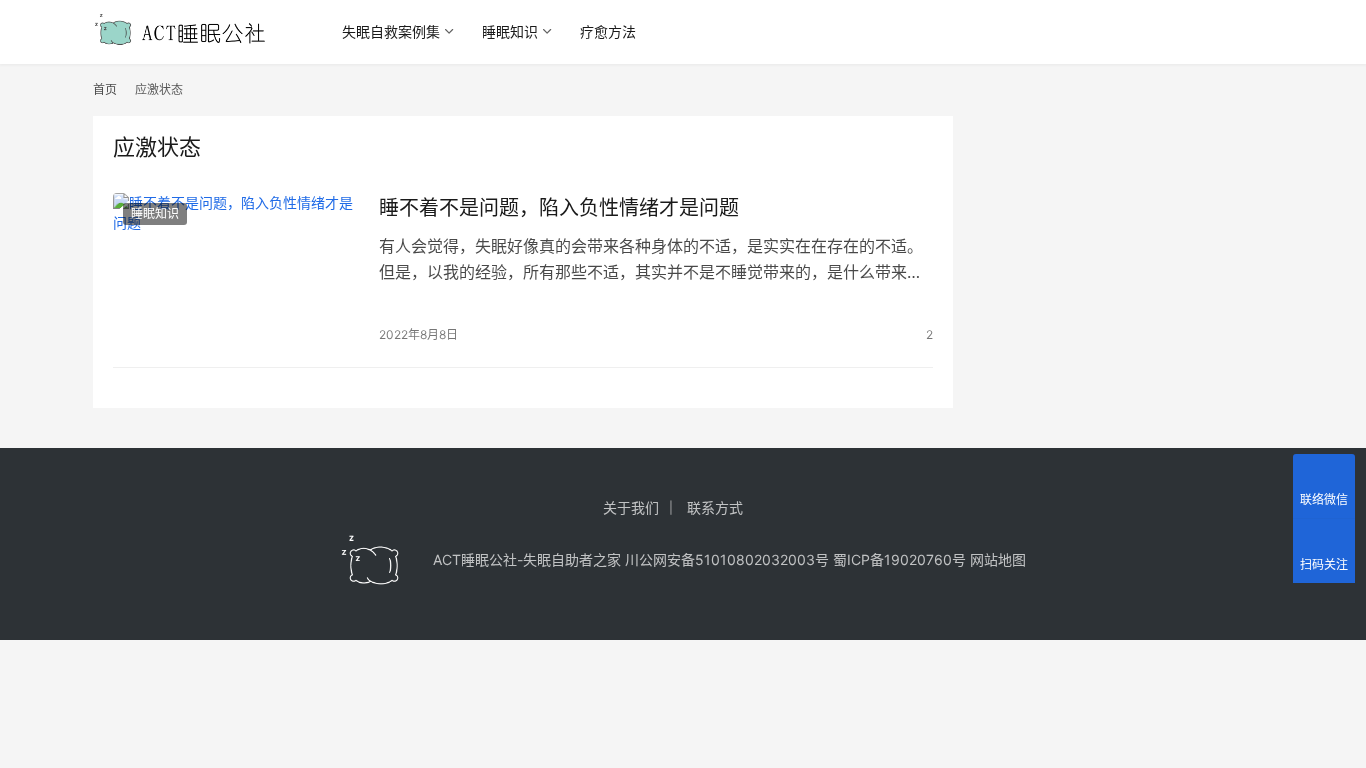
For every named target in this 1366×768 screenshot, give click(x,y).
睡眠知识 (510, 31)
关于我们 (631, 507)
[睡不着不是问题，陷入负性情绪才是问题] (236, 270)
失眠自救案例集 (391, 31)
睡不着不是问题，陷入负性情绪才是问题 (559, 208)
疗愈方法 (608, 31)
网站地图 (998, 559)
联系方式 (715, 507)
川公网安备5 (664, 559)
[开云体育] (371, 560)
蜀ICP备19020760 (892, 559)
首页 (105, 89)
